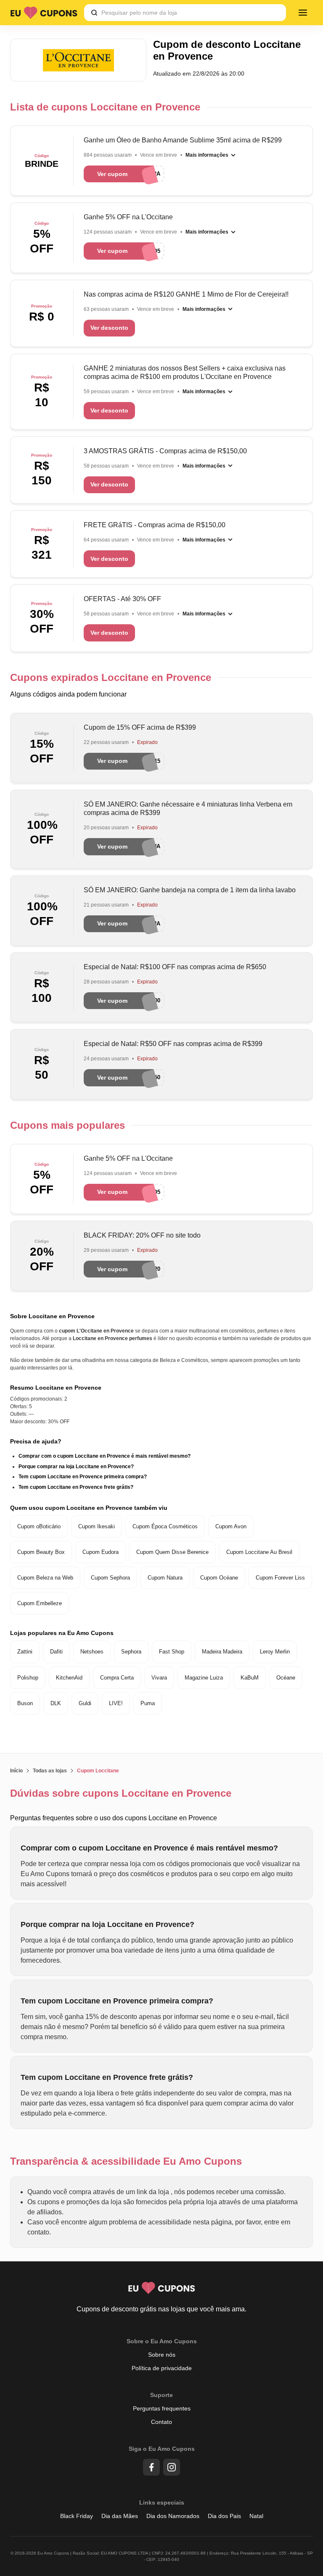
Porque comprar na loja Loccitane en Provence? (76, 1467)
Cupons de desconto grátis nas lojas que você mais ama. (161, 2309)
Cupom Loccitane (98, 1771)
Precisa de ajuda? (36, 1441)
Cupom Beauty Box (41, 1552)
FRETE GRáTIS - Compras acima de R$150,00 (155, 525)
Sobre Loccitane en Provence (52, 1316)
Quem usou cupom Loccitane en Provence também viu (89, 1508)
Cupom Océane (219, 1578)
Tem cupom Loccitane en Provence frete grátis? (76, 1487)
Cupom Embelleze (40, 1603)
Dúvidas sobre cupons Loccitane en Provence (121, 1793)
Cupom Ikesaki (97, 1526)
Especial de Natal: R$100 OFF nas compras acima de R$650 (175, 967)
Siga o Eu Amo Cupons (162, 2449)
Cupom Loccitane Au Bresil (259, 1552)
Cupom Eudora (101, 1552)
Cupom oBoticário (39, 1526)
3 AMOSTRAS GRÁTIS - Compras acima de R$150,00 (165, 451)
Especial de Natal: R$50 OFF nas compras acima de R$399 (173, 1044)
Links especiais (162, 2502)
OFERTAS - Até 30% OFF (122, 599)
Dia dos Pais (224, 2516)
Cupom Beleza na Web (45, 1578)
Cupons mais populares (68, 1125)
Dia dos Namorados (173, 2516)
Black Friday (77, 2516)
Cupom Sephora (110, 1578)
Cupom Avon (231, 1526)
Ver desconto (109, 328)
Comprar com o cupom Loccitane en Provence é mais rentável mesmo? (105, 1456)
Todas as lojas (50, 1771)
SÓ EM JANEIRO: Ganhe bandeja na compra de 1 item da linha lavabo (190, 890)
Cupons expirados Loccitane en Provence (111, 677)
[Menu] (303, 13)
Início (16, 1771)
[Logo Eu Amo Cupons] (44, 13)
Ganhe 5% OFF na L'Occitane (128, 217)
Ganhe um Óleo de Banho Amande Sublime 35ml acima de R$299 (183, 140)
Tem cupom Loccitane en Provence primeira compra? (83, 1477)
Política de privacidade (162, 2368)
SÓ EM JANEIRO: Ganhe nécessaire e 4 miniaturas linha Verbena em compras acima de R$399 (188, 808)
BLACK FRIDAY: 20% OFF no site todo (142, 1235)
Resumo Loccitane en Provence (56, 1388)
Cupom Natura (165, 1578)
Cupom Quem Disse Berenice (172, 1552)
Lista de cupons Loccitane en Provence (105, 107)
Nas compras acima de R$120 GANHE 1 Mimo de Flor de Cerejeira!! (186, 294)
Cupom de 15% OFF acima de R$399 (140, 727)
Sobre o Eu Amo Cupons (162, 2341)
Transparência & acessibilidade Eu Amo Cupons (126, 2161)
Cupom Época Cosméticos (165, 1526)
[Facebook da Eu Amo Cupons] (151, 2467)
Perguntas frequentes (162, 2408)
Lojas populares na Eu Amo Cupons (62, 1633)
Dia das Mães (120, 2516)
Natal (256, 2516)
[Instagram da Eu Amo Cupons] (172, 2467)
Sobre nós (162, 2355)
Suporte (161, 2395)
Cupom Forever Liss (280, 1578)
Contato (161, 2422)
